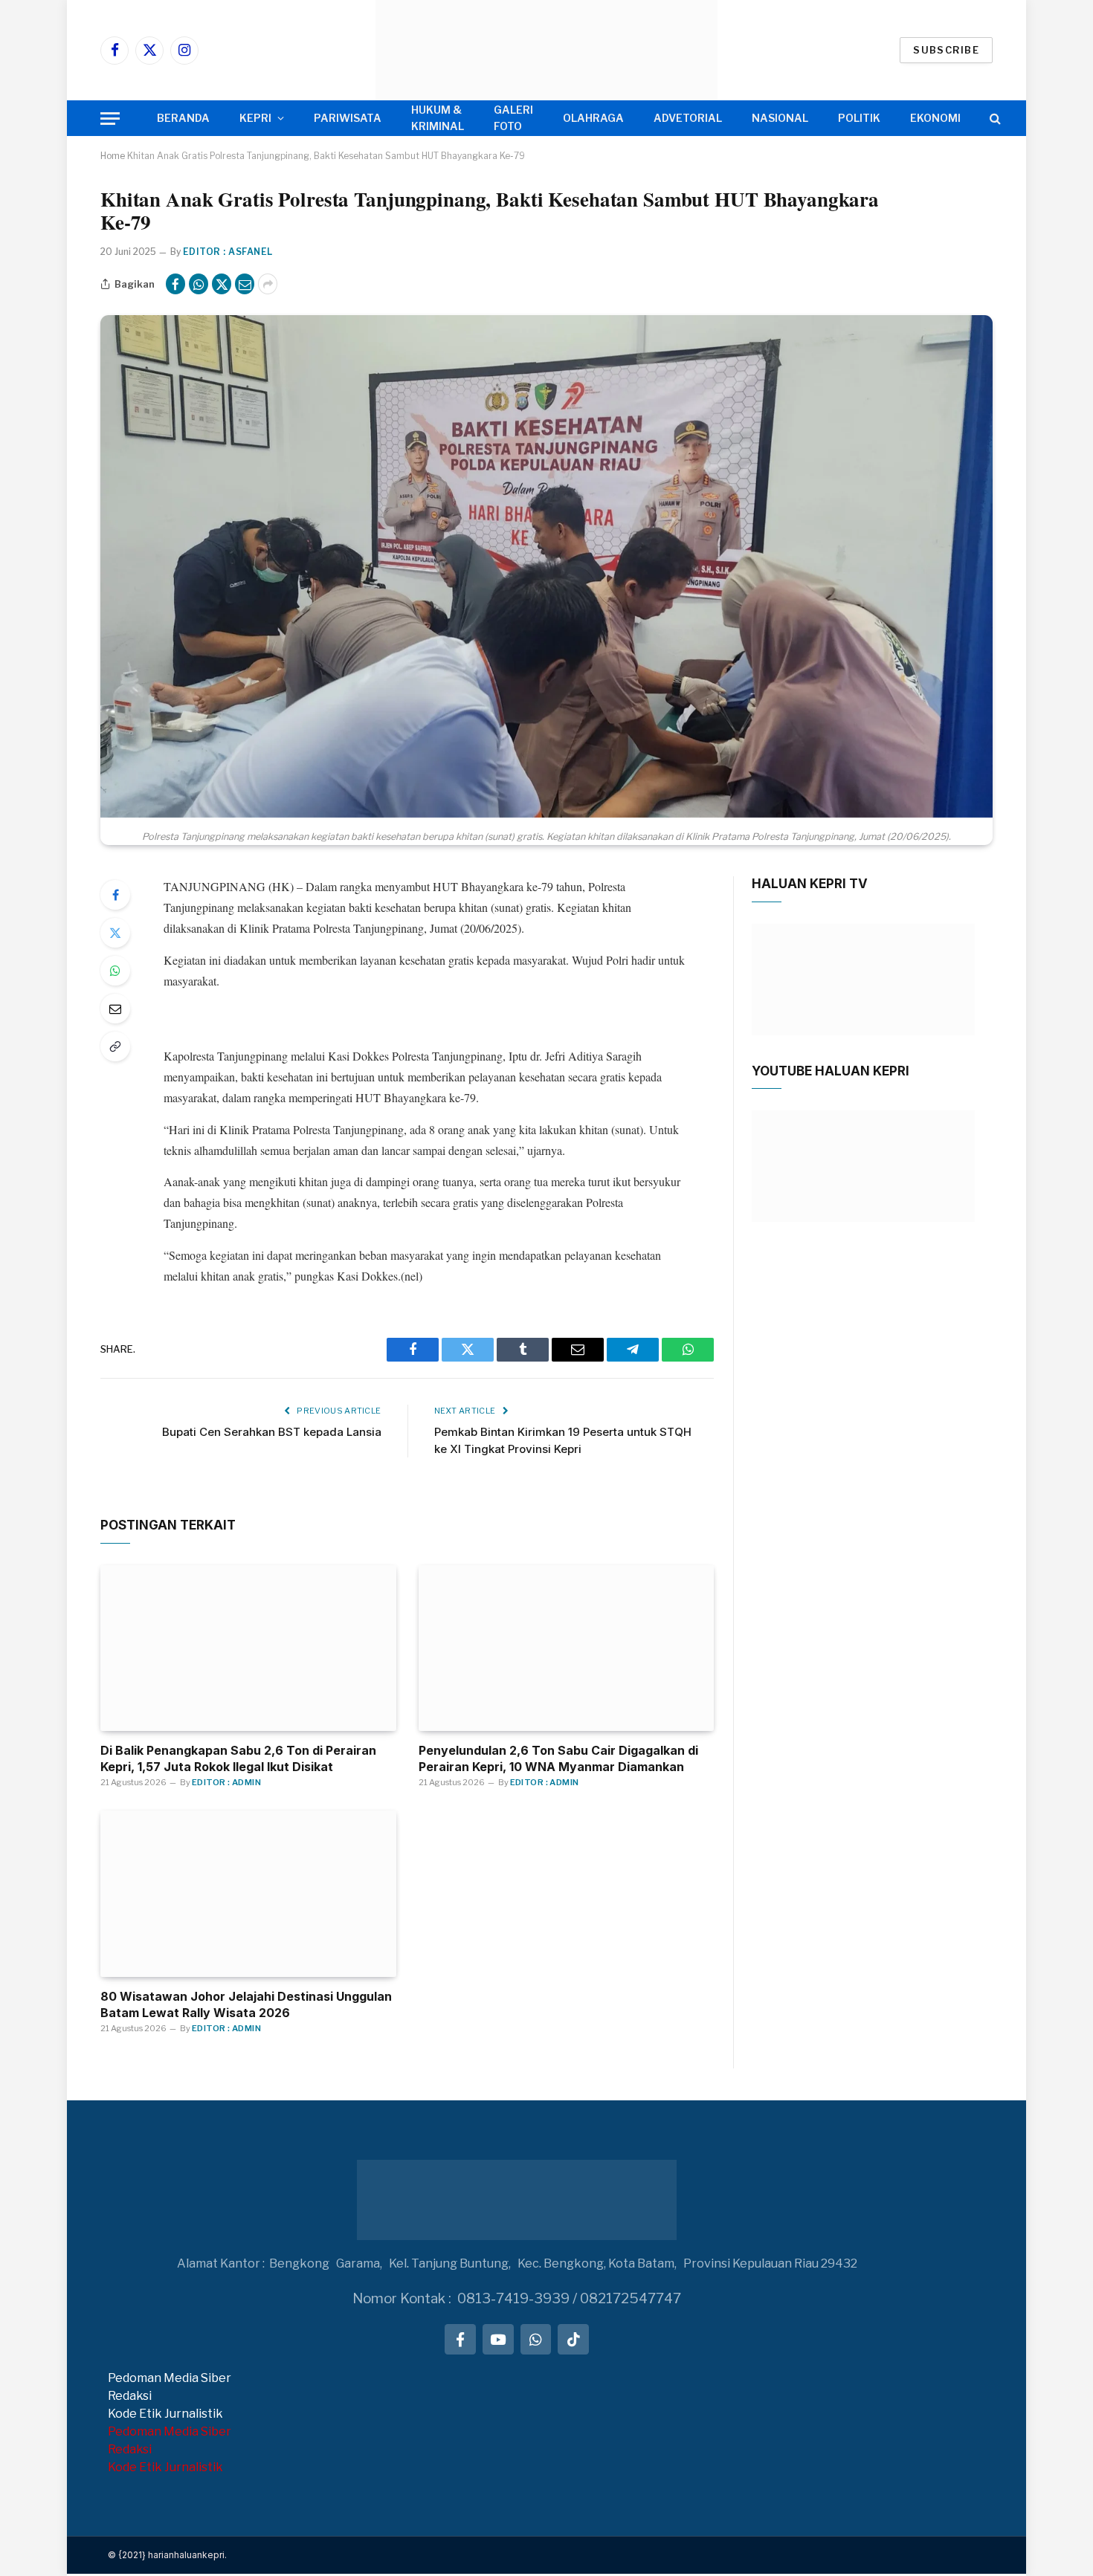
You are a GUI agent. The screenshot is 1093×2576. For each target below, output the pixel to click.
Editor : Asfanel (228, 252)
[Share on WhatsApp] (199, 284)
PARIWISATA (348, 118)
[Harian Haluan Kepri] (546, 50)
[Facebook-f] (460, 2340)
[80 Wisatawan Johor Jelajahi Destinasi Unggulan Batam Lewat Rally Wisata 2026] (248, 1894)
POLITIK (859, 118)
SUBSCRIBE (946, 50)
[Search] (994, 119)
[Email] (115, 1009)
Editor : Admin (226, 1782)
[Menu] (110, 119)
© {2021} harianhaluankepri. (167, 2555)
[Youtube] (498, 2340)
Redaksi (130, 2396)
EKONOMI (935, 118)
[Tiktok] (573, 2340)
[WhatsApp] (115, 971)
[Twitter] (115, 933)
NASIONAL (780, 118)
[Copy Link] (115, 1046)
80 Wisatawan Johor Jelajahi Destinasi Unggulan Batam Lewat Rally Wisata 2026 (246, 2004)
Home (113, 156)
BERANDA (183, 118)
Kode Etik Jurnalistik (165, 2414)
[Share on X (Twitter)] (222, 284)
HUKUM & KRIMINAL (438, 118)
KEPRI (255, 118)
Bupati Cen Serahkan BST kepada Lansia (272, 1432)
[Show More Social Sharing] (268, 284)
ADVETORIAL (688, 118)
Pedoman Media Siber (170, 2378)
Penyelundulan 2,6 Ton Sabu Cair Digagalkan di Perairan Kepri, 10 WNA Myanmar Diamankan (558, 1758)
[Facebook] (115, 895)
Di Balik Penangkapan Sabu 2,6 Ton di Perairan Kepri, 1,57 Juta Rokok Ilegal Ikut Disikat (238, 1758)
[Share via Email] (245, 284)
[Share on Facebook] (175, 284)
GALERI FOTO (513, 118)
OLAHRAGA (593, 118)
